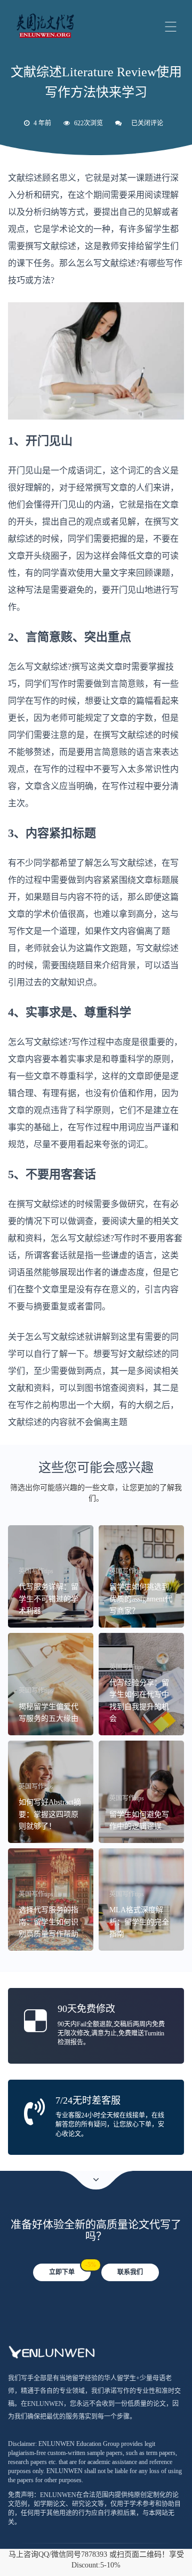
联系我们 (130, 2272)
